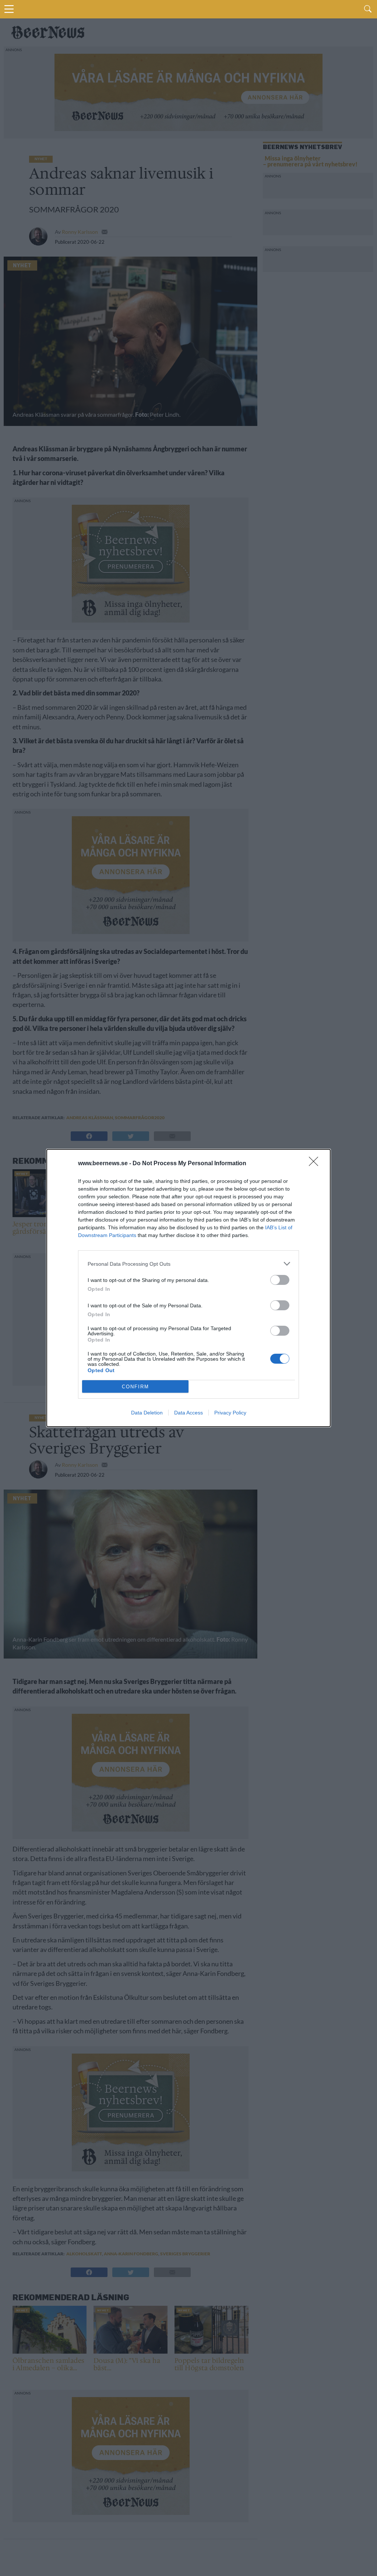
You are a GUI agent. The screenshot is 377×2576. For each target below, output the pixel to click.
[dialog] (188, 1288)
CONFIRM (135, 1387)
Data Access (188, 1413)
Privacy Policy (230, 1413)
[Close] (316, 1164)
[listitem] (188, 1264)
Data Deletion (147, 1413)
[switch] (280, 1280)
